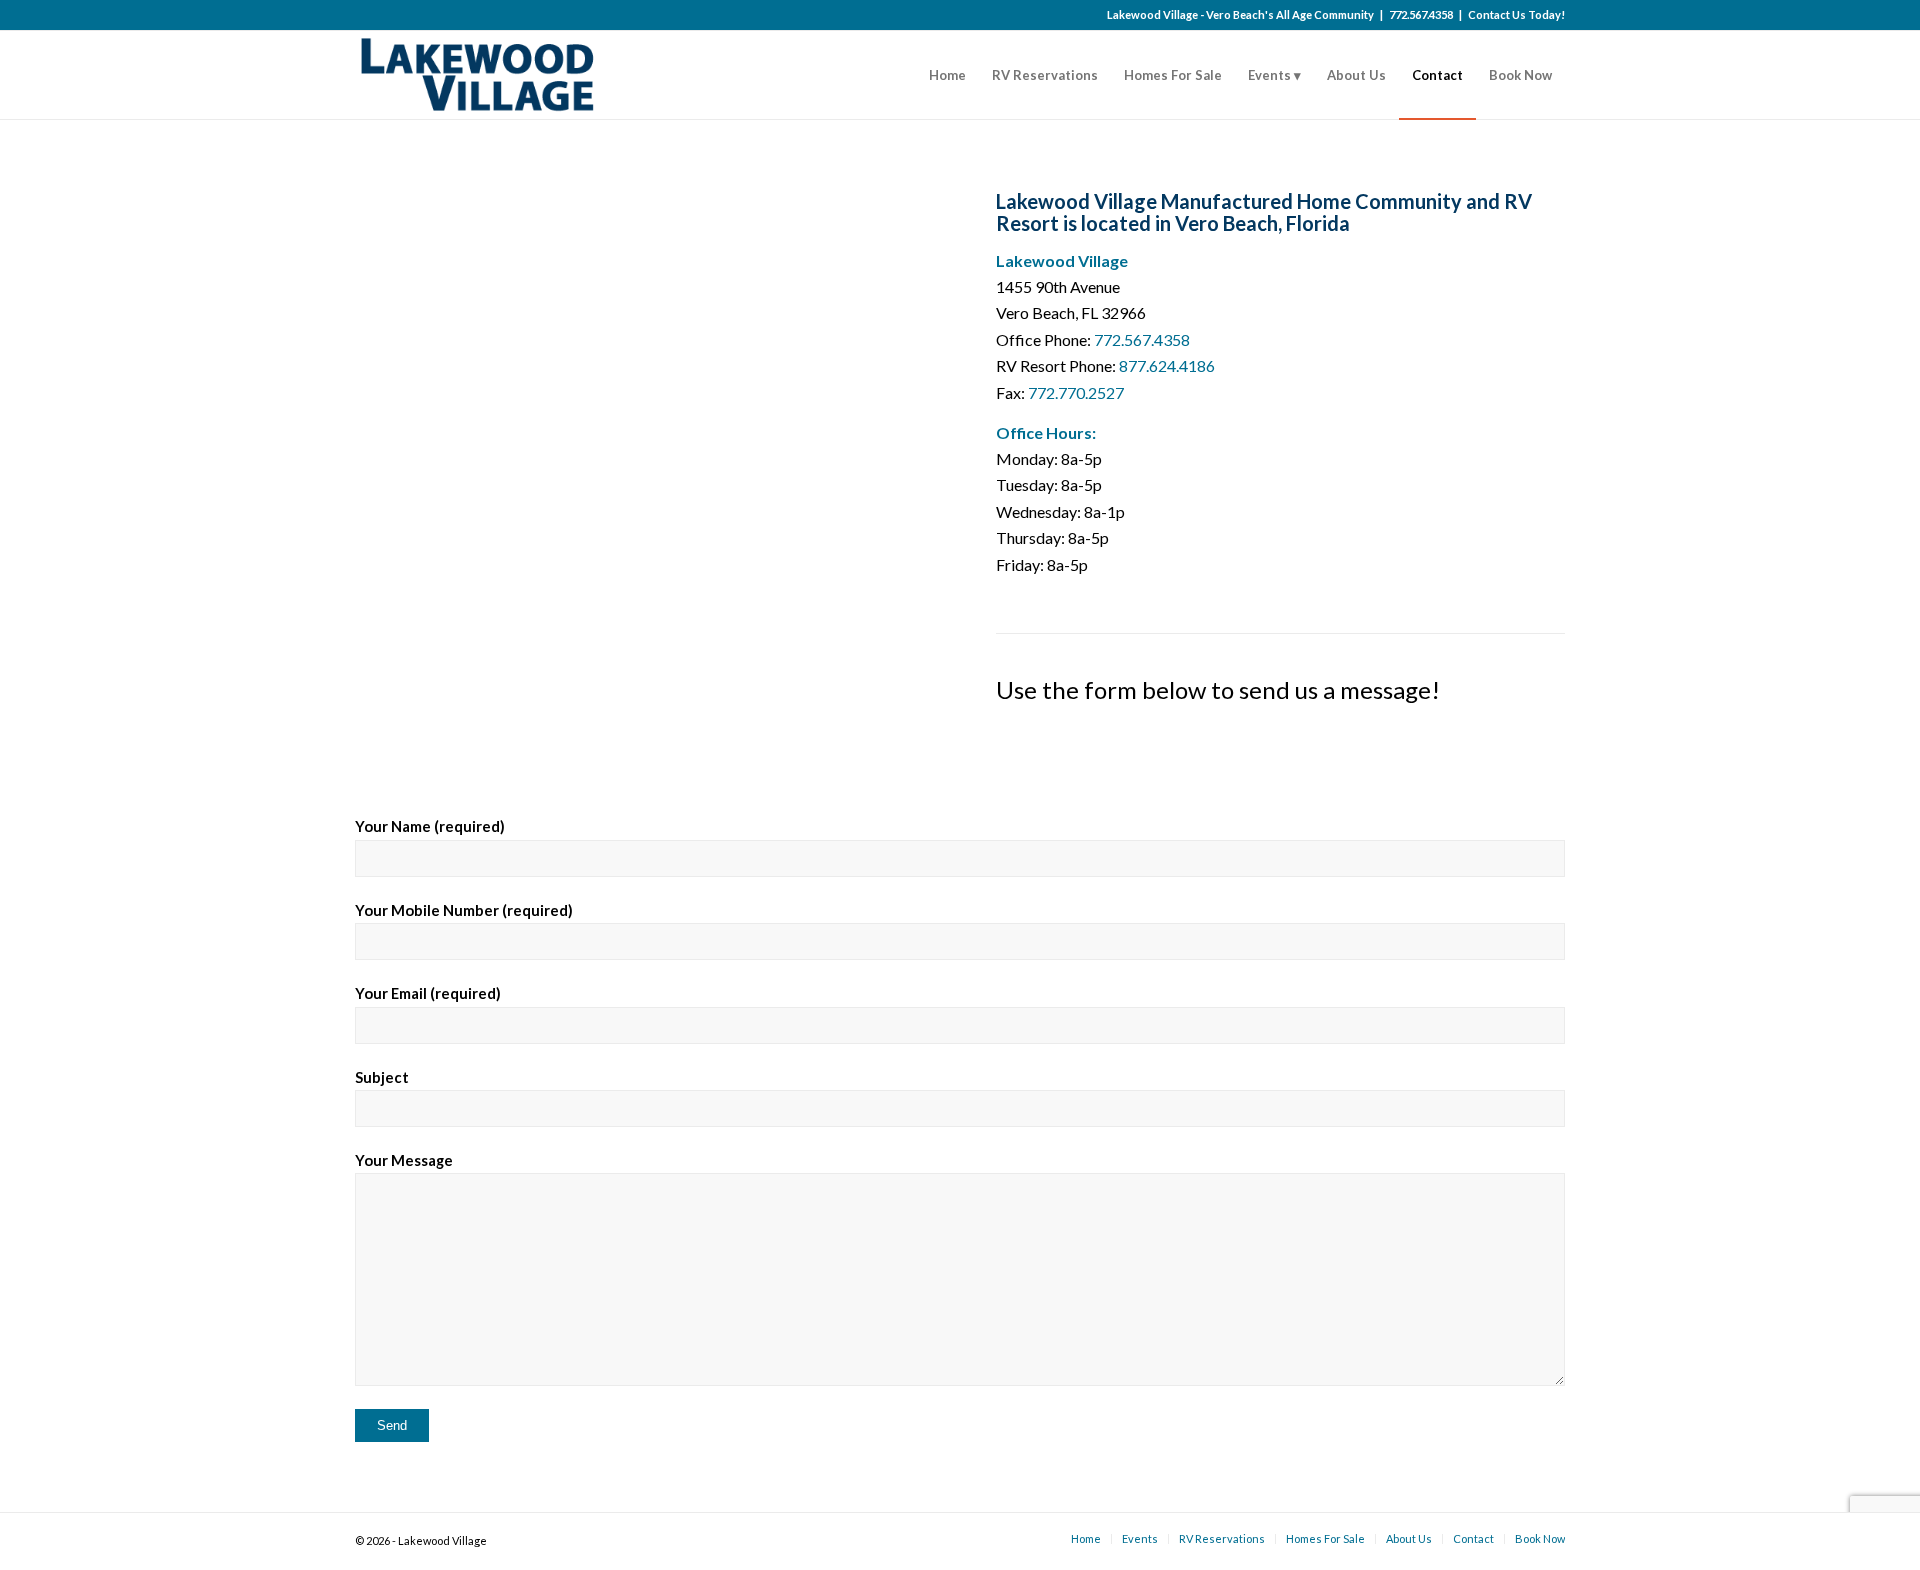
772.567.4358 (1421, 14)
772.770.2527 (1076, 392)
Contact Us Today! (1516, 14)
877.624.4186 (1167, 365)
